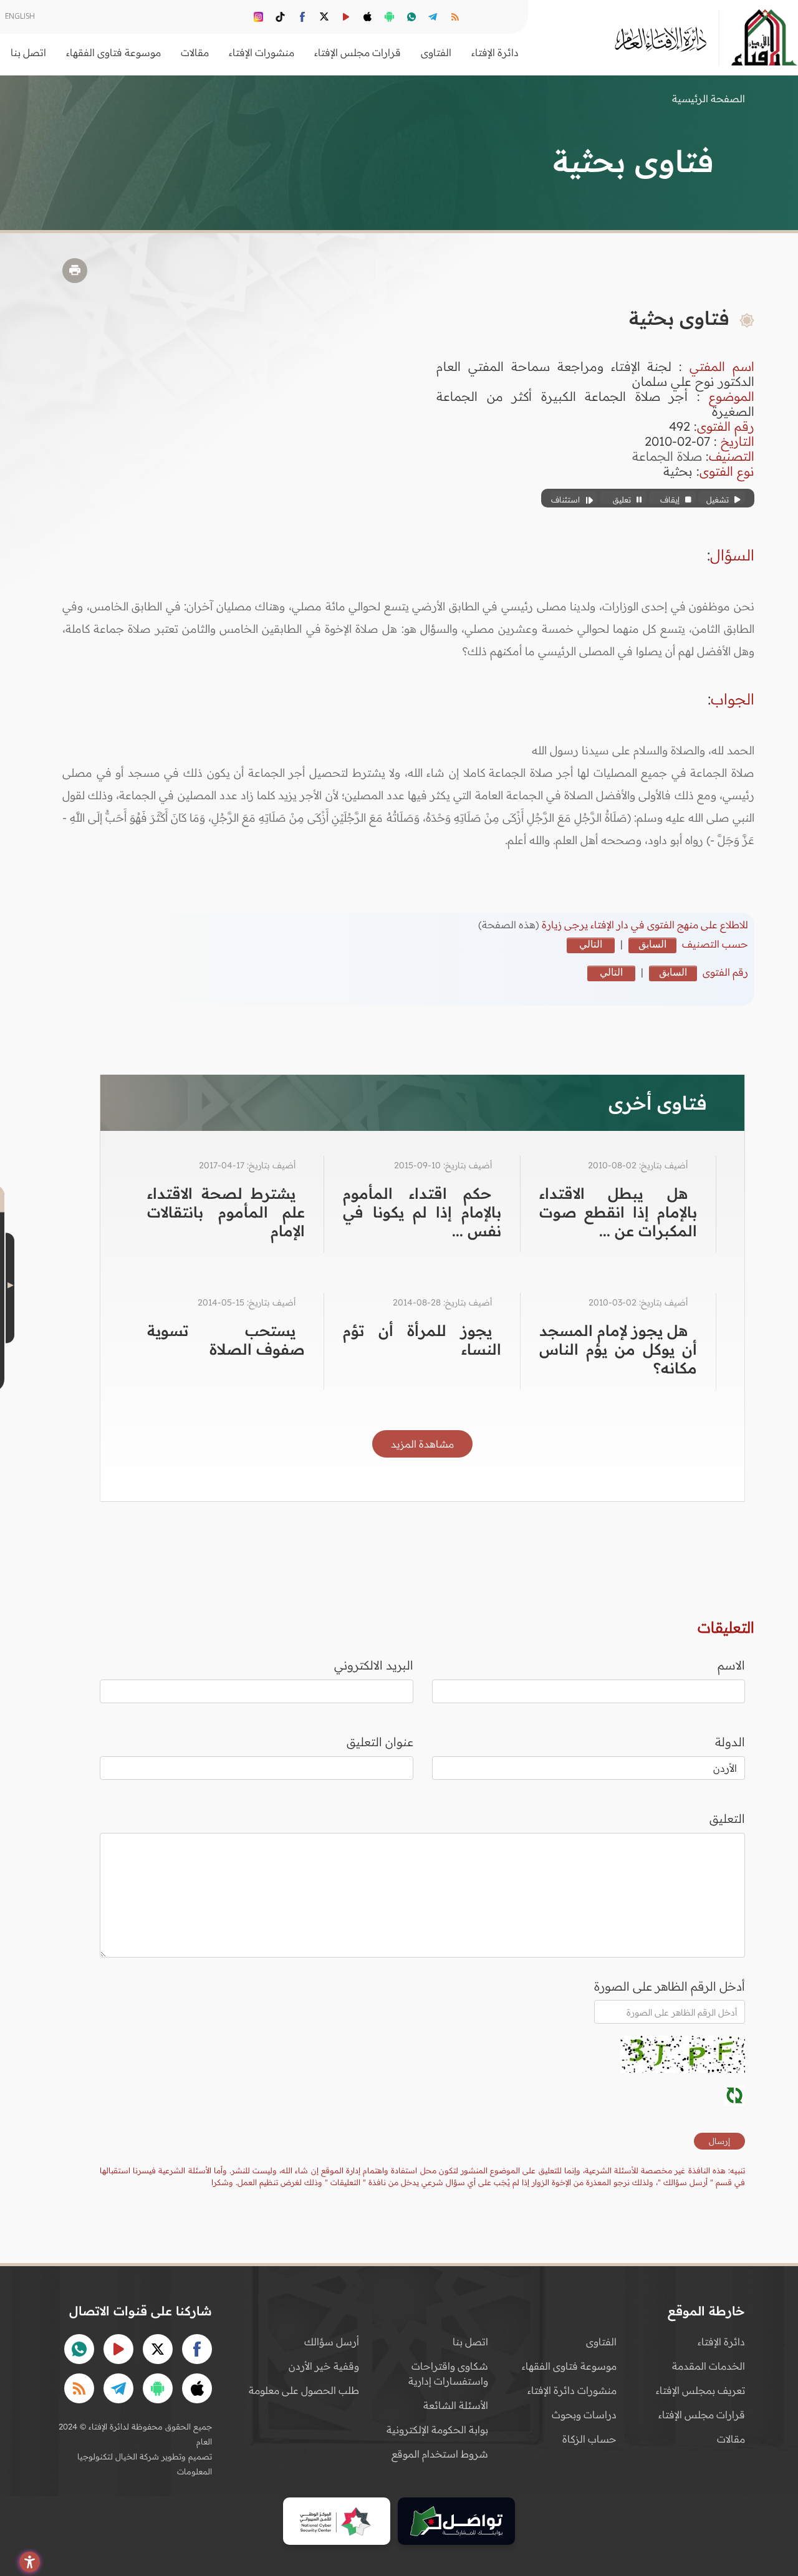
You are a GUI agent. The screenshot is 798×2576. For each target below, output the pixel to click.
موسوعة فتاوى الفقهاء (569, 2366)
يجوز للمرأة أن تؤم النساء (422, 1340)
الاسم (731, 1665)
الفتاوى (601, 2342)
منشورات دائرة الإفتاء (572, 2390)
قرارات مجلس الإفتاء (702, 2415)
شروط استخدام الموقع (440, 2454)
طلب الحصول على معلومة (304, 2390)
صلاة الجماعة (667, 456)
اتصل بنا (28, 52)
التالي (591, 944)
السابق (652, 944)
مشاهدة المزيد (422, 1444)
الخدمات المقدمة (709, 2366)
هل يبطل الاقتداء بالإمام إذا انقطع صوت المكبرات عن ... (618, 1212)
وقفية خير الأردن (324, 2366)
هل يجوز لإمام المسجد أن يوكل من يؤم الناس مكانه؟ (618, 1349)
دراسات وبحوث (584, 2415)
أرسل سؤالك (332, 2342)
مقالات (731, 2439)
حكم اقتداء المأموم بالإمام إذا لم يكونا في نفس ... (422, 1212)
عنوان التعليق (380, 1742)
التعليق (727, 1819)
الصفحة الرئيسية (709, 99)
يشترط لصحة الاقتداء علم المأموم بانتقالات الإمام (226, 1212)
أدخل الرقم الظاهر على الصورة (670, 1986)
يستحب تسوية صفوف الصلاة (226, 1340)
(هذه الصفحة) (510, 925)
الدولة (730, 1742)
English (20, 16)
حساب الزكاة (589, 2439)
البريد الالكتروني (374, 1665)
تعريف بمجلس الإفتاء (700, 2390)
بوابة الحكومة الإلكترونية (437, 2429)
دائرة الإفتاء (721, 2342)
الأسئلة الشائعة (456, 2405)
